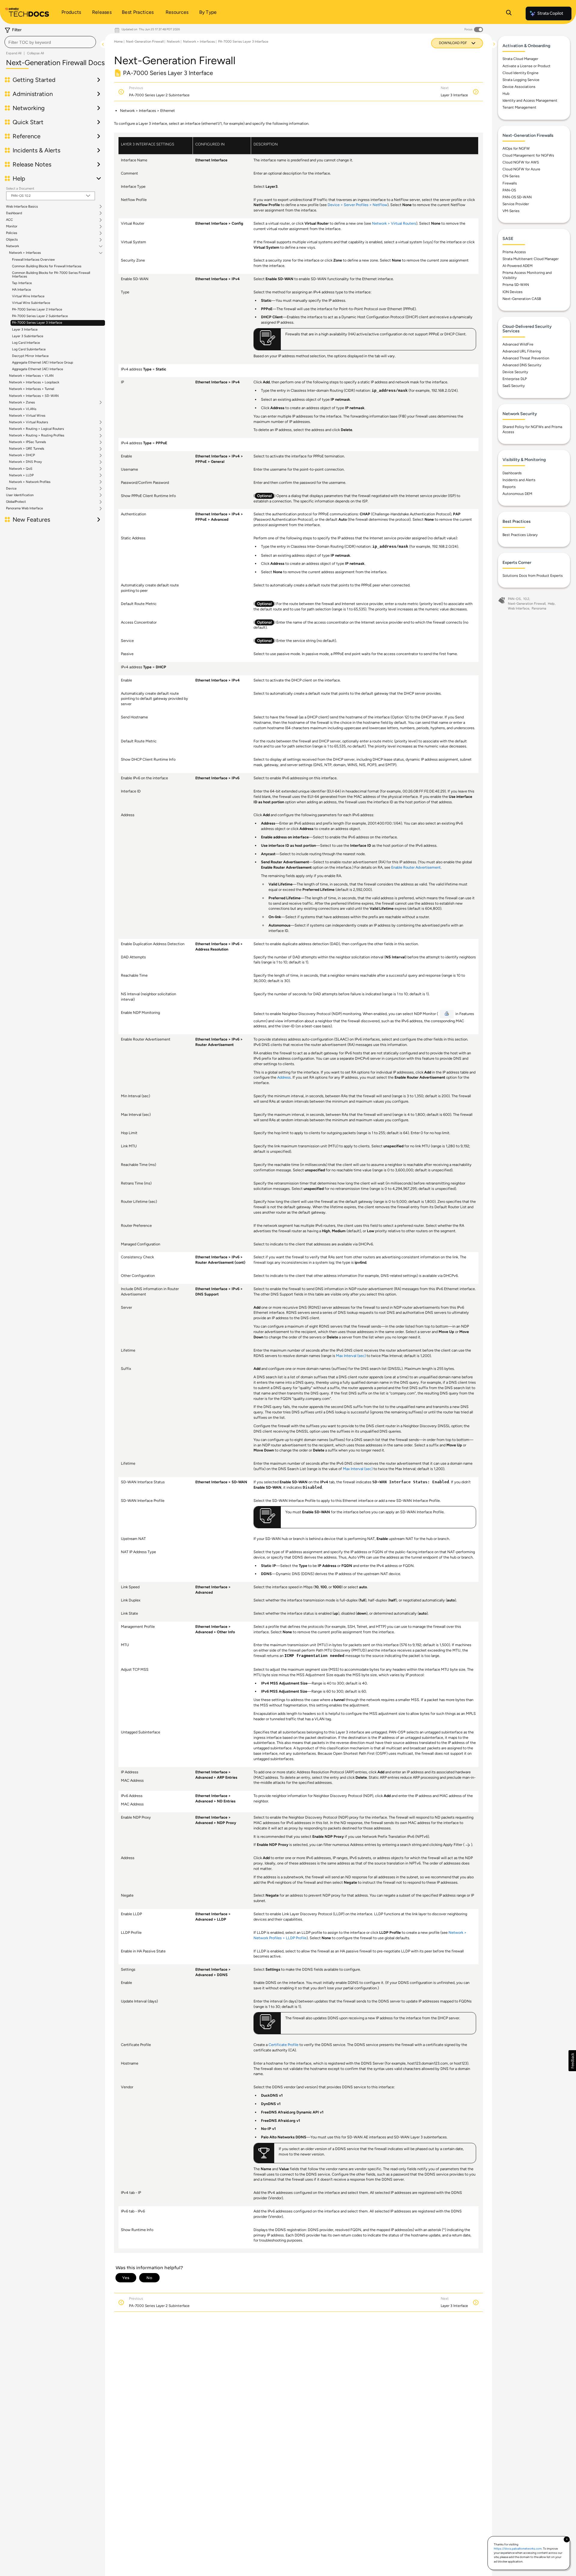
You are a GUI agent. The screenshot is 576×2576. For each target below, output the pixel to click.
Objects (12, 240)
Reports (509, 487)
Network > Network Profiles (30, 482)
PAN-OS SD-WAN (517, 197)
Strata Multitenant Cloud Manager (531, 259)
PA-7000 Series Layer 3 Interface (37, 323)
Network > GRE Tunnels (27, 449)
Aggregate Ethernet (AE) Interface (37, 369)
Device (11, 489)
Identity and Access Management (530, 100)
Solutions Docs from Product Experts (533, 576)
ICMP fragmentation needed (314, 1656)
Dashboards (512, 473)
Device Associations (519, 87)
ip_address (384, 391)
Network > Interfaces (25, 253)
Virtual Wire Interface (28, 296)
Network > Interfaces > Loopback (34, 382)
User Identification (20, 495)
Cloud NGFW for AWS (521, 162)
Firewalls (510, 183)
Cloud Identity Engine (520, 73)
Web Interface (519, 608)
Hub (506, 94)
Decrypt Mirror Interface (30, 356)
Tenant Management (519, 107)
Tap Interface (22, 283)
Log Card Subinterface (29, 349)
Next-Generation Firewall (145, 42)
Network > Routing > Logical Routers (36, 429)
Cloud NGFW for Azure (521, 169)
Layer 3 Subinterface (28, 336)
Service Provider (516, 204)
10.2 (526, 599)
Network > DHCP (22, 455)
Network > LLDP (21, 475)
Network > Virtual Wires (27, 416)
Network (12, 246)
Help (551, 604)
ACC (9, 220)
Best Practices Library (520, 535)
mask (403, 391)
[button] (572, 2061)
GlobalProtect (16, 502)
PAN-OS (509, 190)
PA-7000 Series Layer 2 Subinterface (40, 316)
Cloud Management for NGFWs (528, 155)
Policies (12, 233)
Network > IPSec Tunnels (27, 442)
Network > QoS (21, 469)
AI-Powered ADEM (517, 266)
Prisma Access (514, 252)
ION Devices (513, 292)
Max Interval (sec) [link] (351, 1356)
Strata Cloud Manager (520, 59)
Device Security (515, 372)
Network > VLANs (23, 409)
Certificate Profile (283, 2045)
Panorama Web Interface (24, 508)
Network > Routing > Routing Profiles (37, 436)
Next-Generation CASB (522, 299)
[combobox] (50, 42)
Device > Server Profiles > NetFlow (357, 205)
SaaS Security (514, 386)
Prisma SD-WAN (516, 285)
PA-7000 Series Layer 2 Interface (37, 309)
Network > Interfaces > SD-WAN (34, 396)
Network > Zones (22, 403)
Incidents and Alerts (519, 480)
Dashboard (14, 213)
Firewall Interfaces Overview (33, 260)
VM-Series (511, 211)
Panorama (539, 608)
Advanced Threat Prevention (526, 358)
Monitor (12, 226)
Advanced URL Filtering (522, 351)
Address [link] (284, 1077)
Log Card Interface (26, 343)
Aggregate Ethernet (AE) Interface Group (43, 362)
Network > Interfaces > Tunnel (31, 389)
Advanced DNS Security (522, 365)
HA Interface (21, 290)
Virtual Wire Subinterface (31, 303)
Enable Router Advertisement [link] (416, 867)
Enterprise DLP (515, 379)
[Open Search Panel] (509, 13)
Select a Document (20, 189)
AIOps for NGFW (516, 148)
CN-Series (511, 176)
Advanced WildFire (518, 344)
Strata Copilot (550, 13)
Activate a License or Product (526, 66)
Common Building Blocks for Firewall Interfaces (47, 266)
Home (118, 42)
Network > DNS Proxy (25, 462)
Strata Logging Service (521, 80)
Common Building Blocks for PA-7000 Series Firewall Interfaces (51, 275)
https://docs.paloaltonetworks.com (518, 2549)
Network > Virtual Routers (28, 422)
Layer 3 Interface (25, 329)
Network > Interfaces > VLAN (31, 376)
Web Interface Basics (22, 207)
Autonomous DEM (517, 494)
